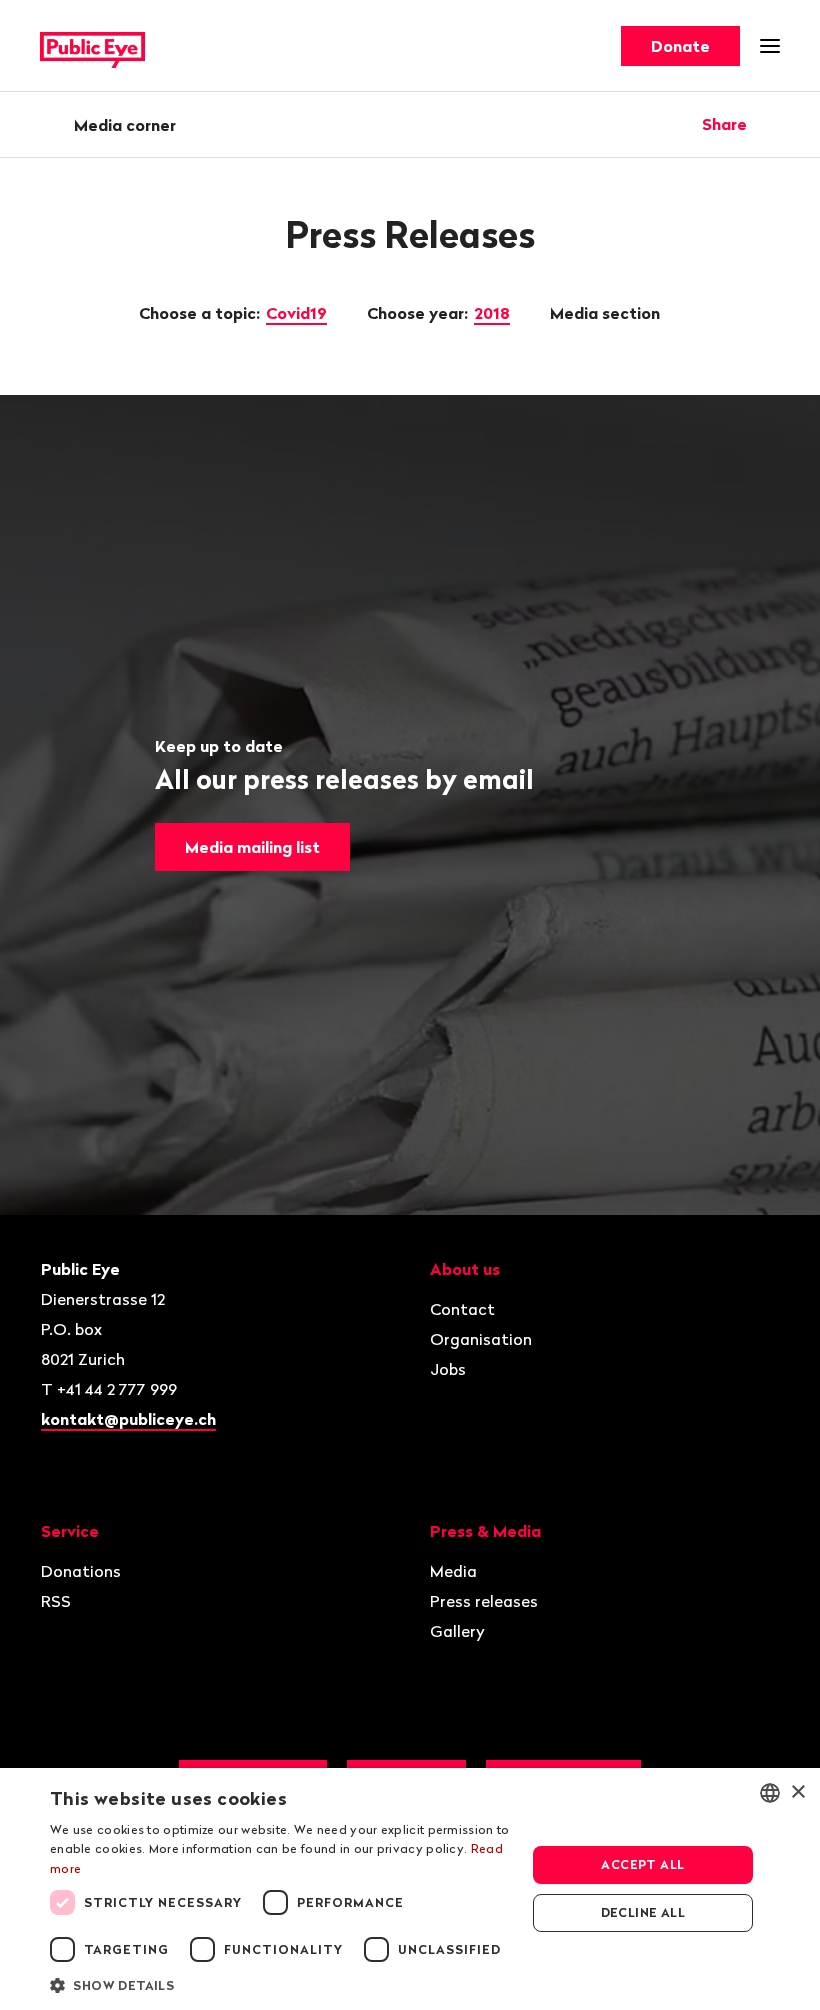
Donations (81, 1571)
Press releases (484, 1601)
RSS (56, 1601)
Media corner (125, 125)
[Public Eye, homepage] (92, 46)
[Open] (773, 124)
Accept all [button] (642, 1864)
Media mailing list (252, 847)
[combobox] (770, 1793)
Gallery (457, 1631)
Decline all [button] (643, 1912)
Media (453, 1571)
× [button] (797, 1792)
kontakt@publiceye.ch (128, 1419)
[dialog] (410, 1889)
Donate (680, 46)
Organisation (481, 1339)
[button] (281, 1984)
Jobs (448, 1369)
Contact (462, 1309)
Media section (607, 313)
